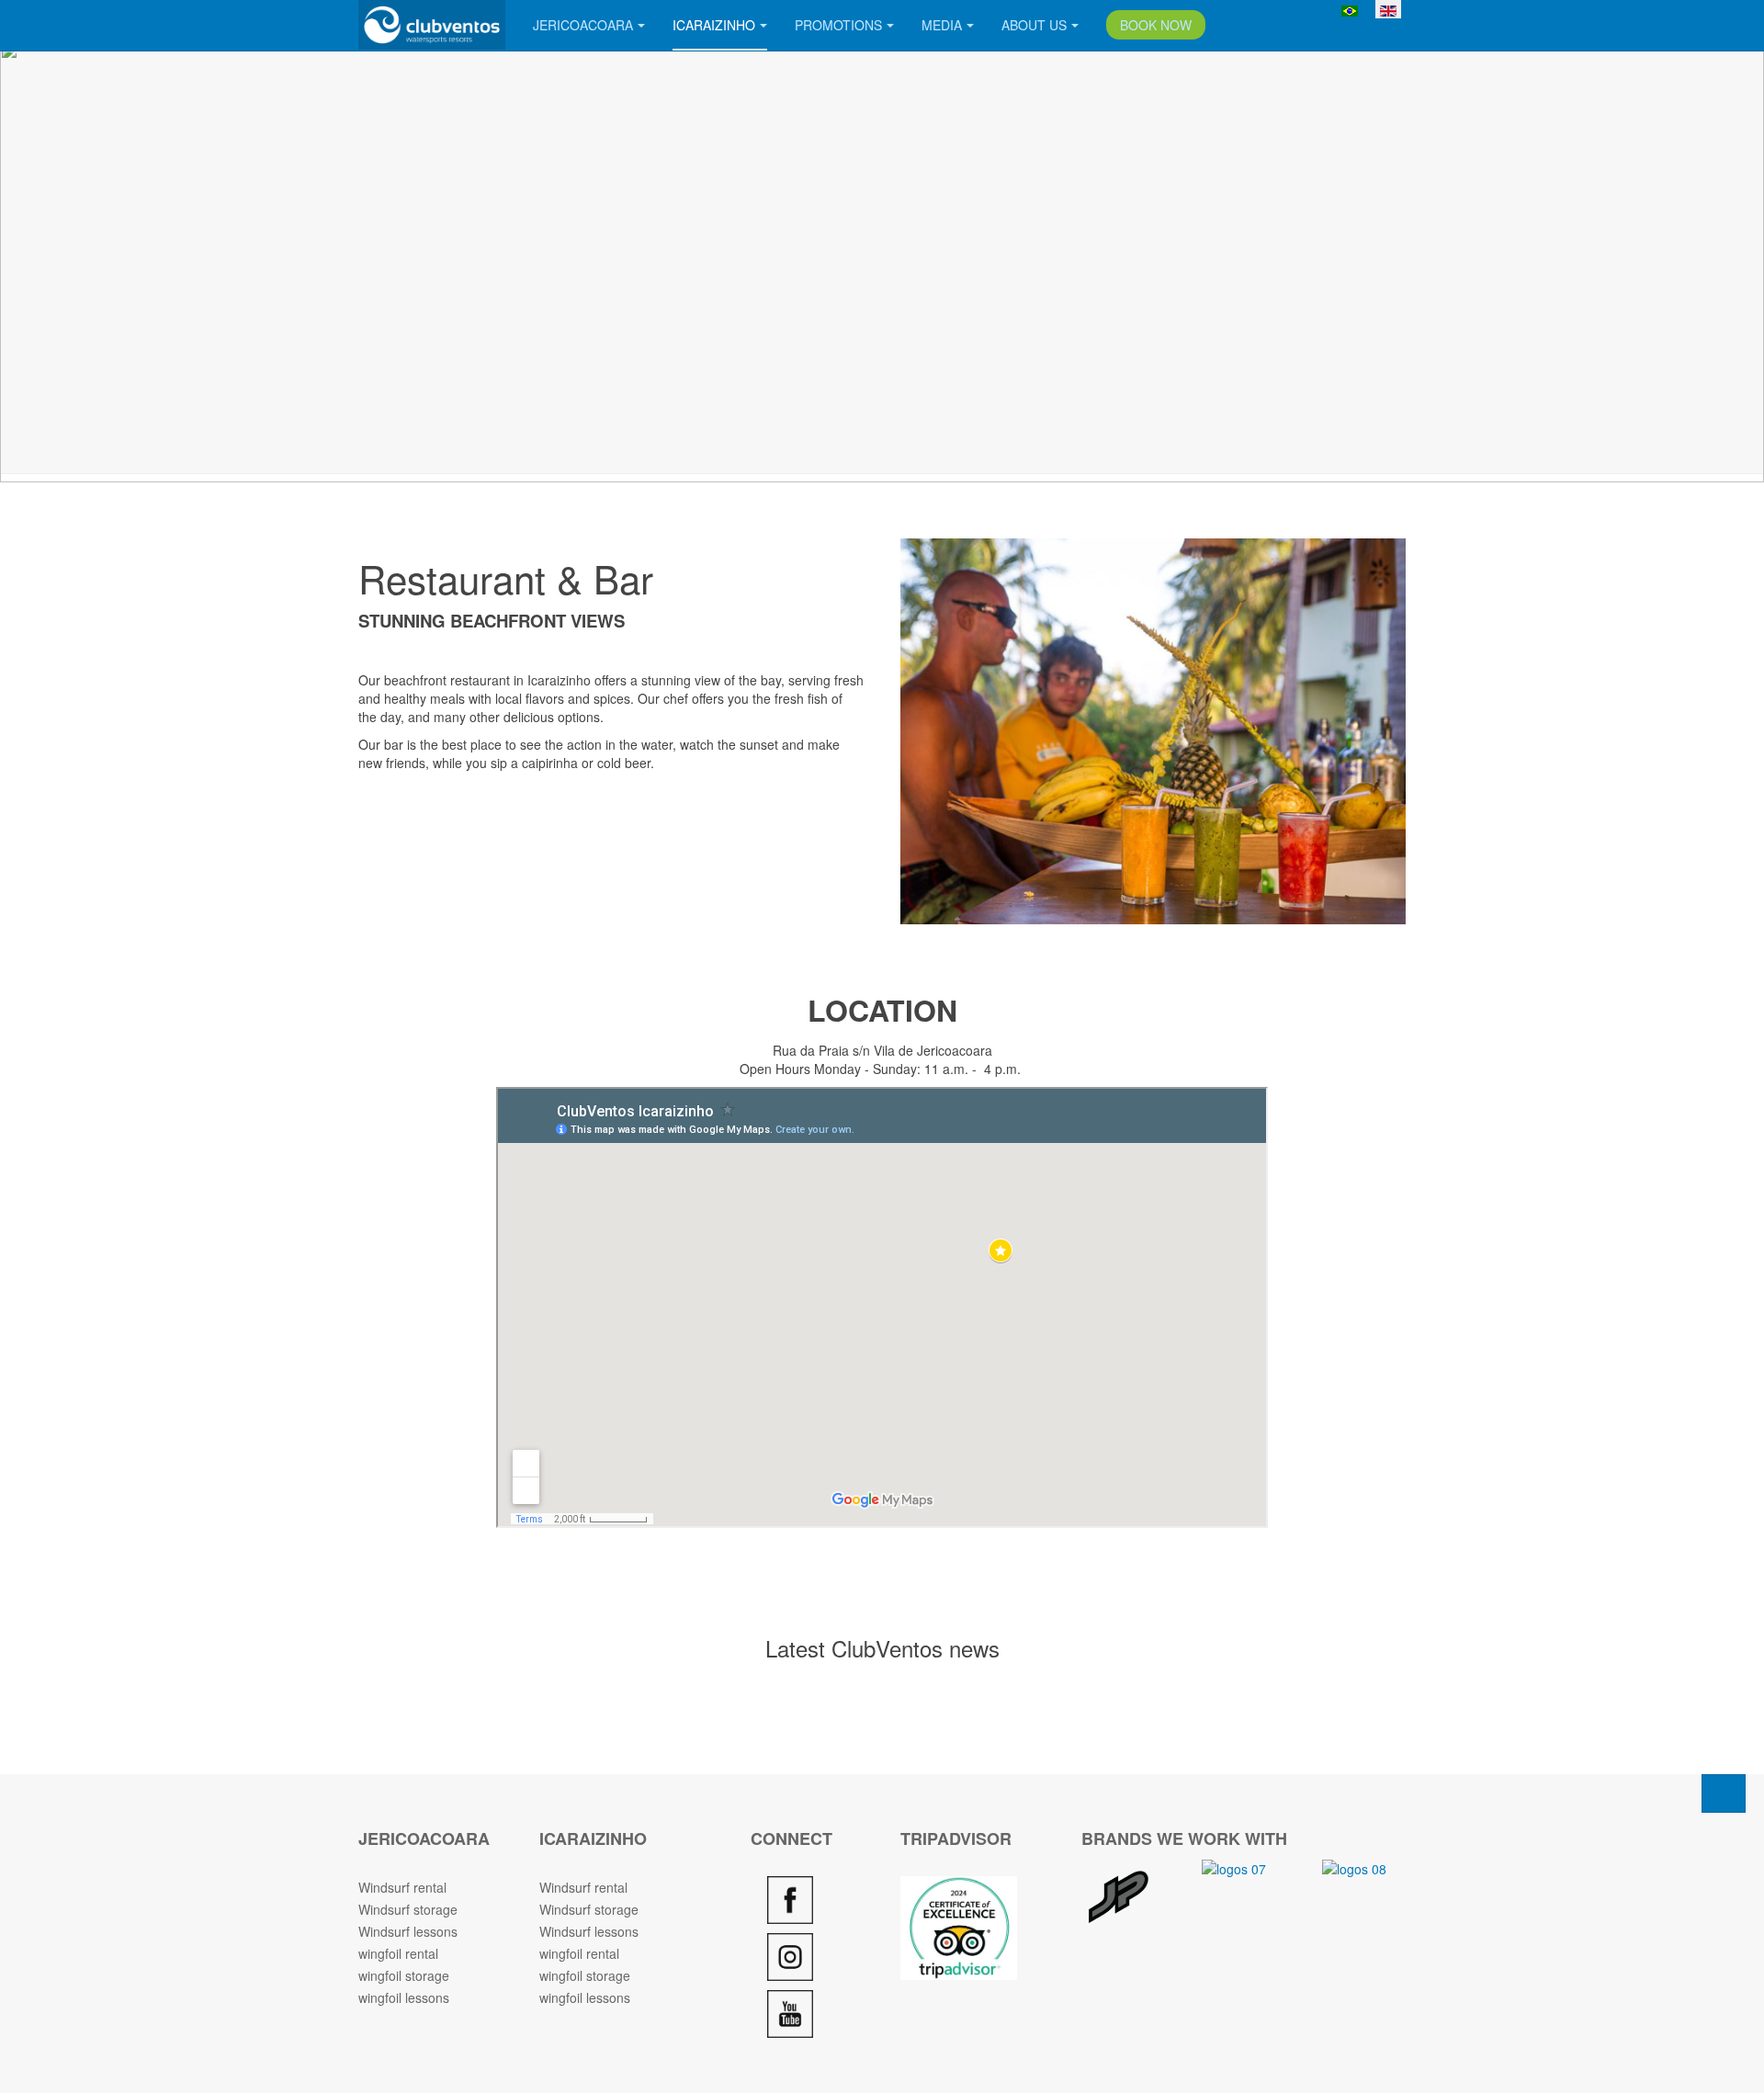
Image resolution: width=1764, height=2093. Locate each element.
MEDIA (942, 25)
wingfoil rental (398, 1953)
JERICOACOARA (583, 25)
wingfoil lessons (404, 1997)
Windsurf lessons (408, 1931)
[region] (882, 262)
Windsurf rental (402, 1887)
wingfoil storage (404, 1975)
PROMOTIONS (838, 25)
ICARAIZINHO (714, 25)
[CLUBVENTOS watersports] (432, 25)
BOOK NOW (1156, 25)
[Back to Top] (1724, 1793)
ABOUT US (1034, 25)
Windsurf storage (408, 1909)
